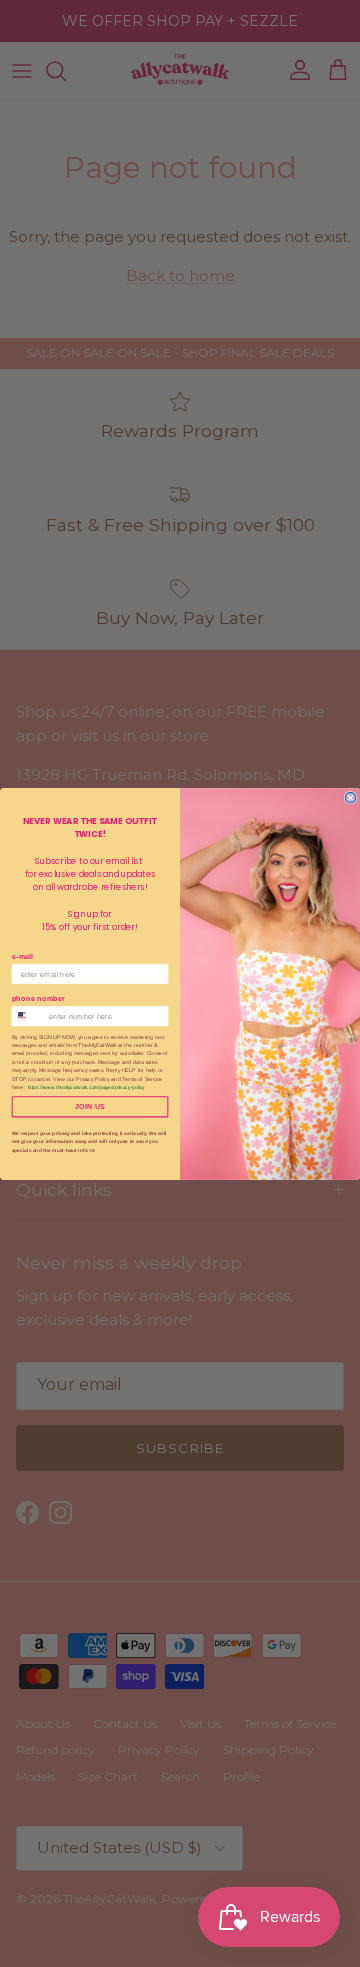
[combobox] (28, 1015)
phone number (38, 998)
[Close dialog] (350, 797)
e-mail (23, 956)
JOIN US (90, 1106)
